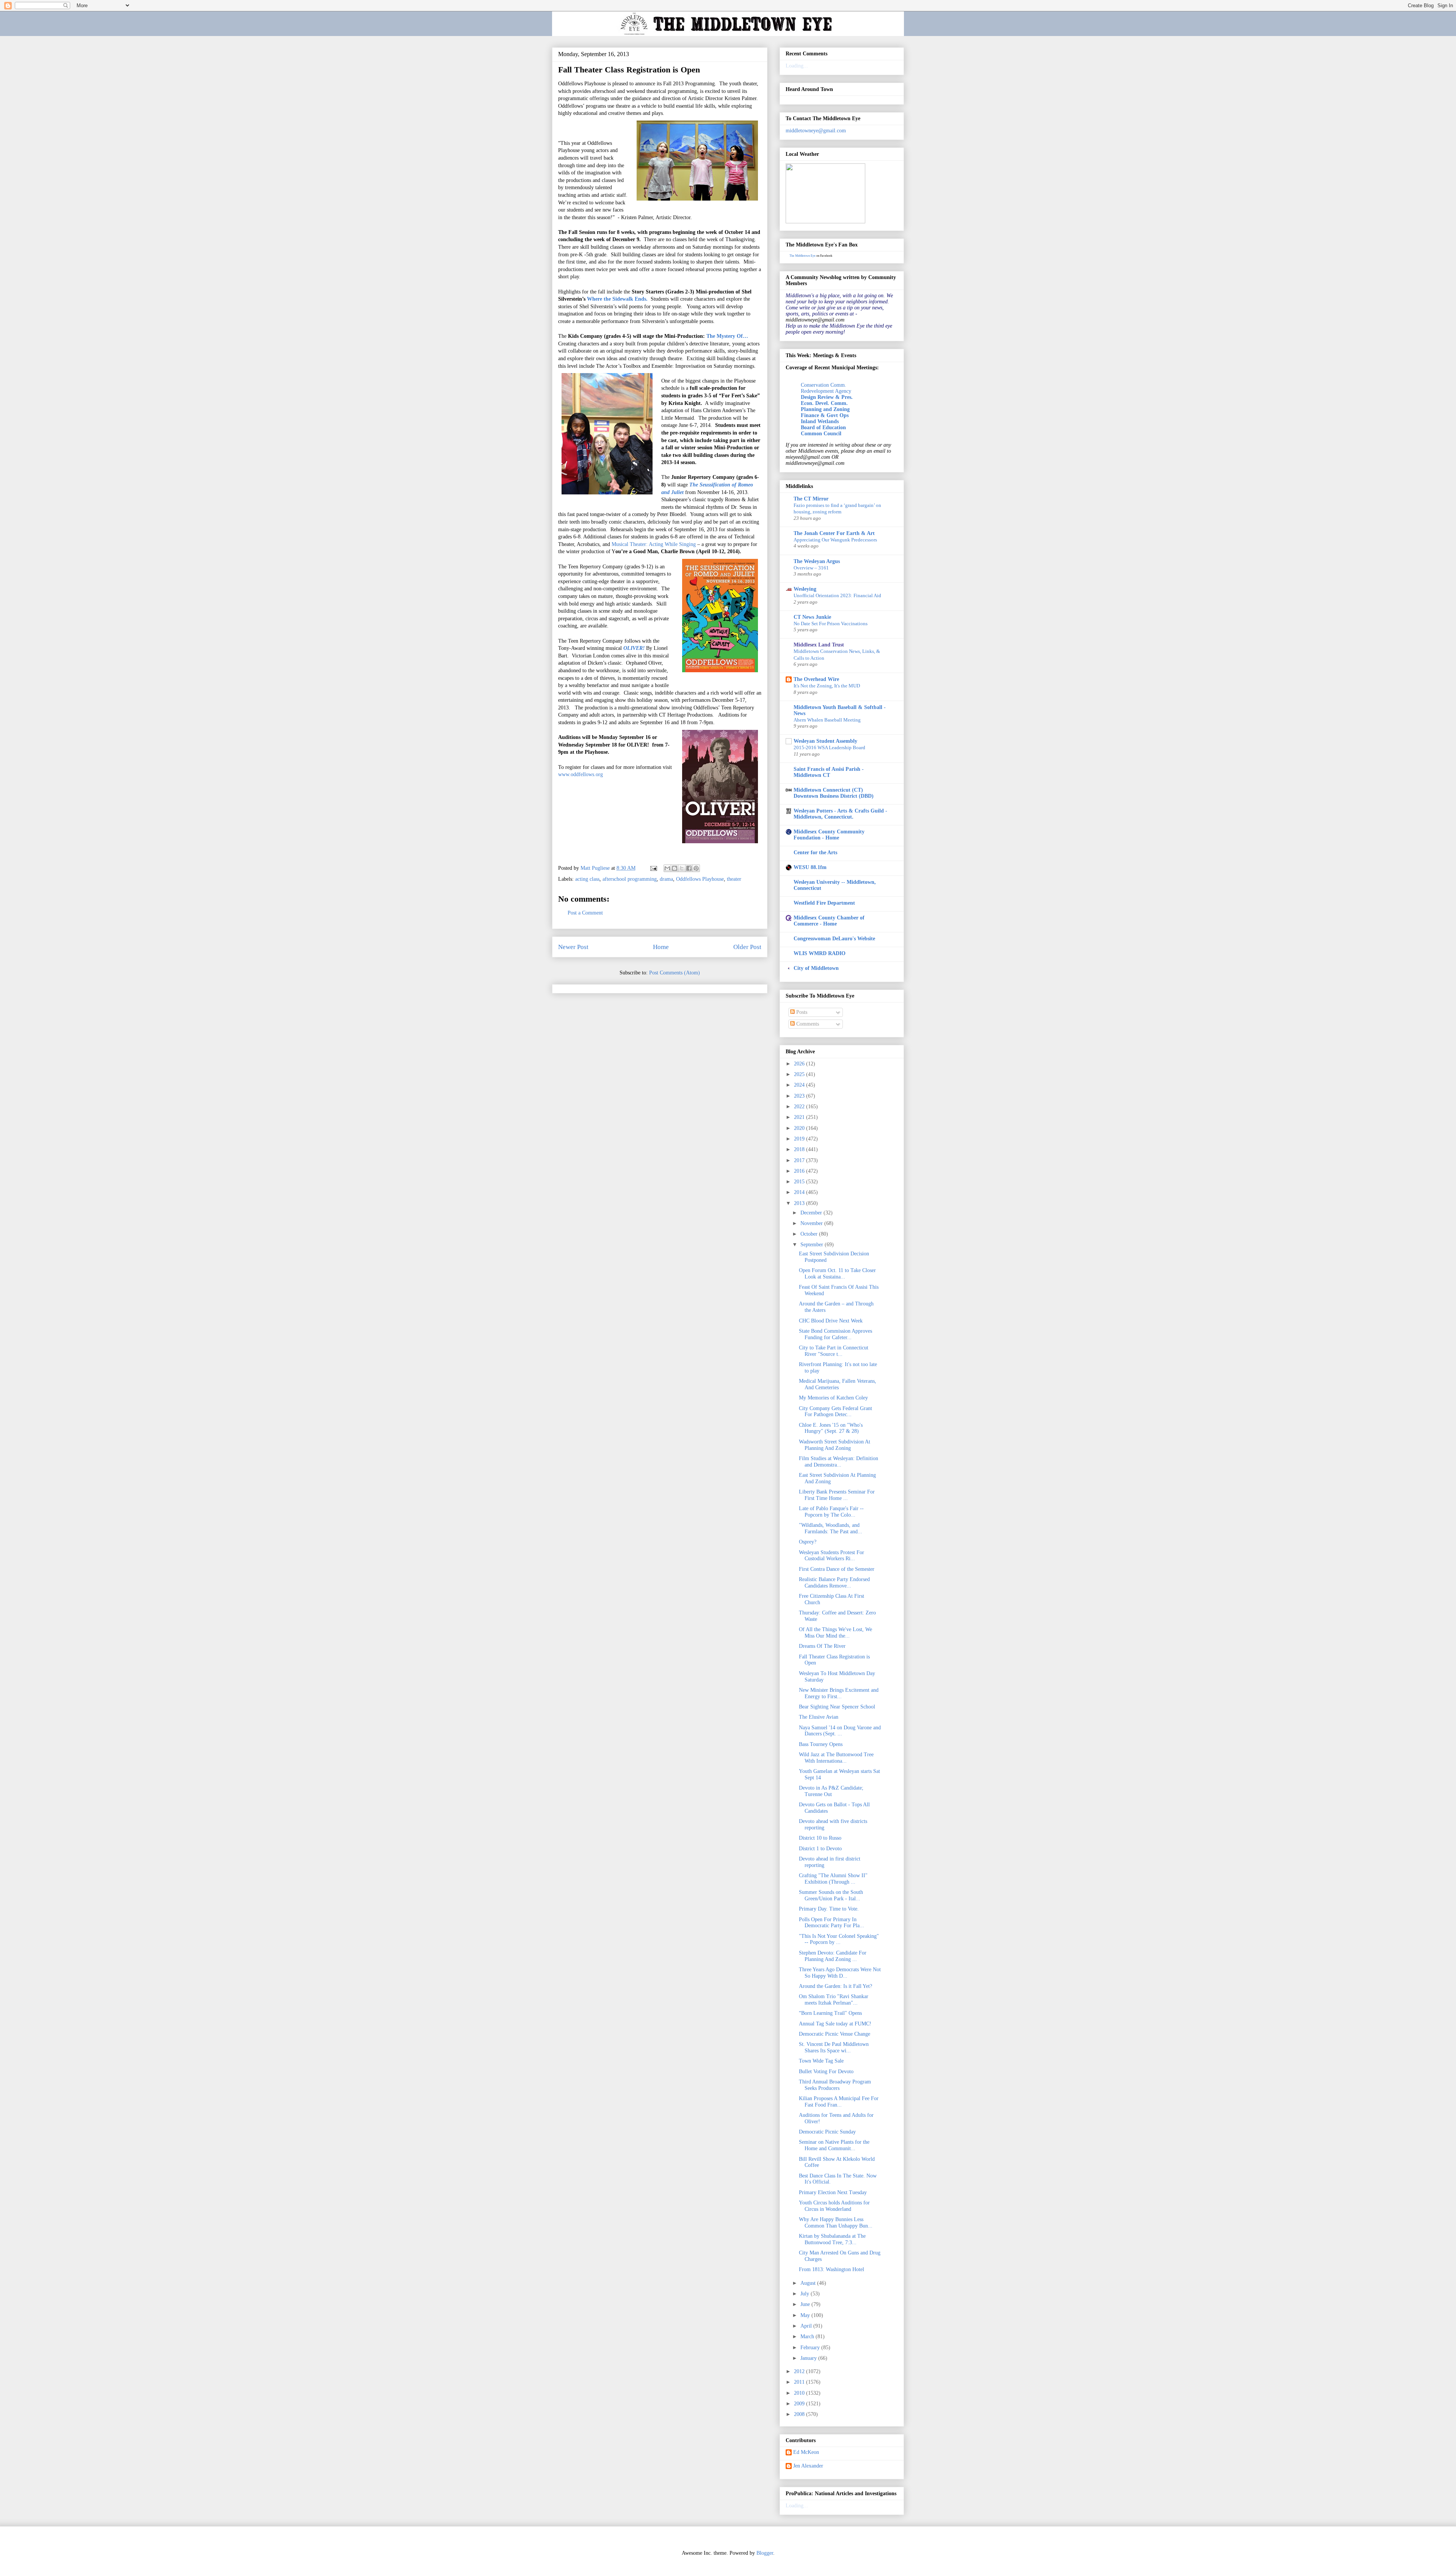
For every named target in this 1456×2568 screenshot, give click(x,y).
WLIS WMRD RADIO (820, 953)
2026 (800, 1064)
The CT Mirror (811, 499)
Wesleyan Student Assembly (825, 741)
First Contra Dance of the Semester (837, 1569)
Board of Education (823, 427)
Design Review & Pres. (827, 397)
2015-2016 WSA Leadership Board (829, 747)
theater (734, 879)
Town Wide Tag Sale (821, 2061)
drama (666, 879)
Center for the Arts (815, 853)
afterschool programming (630, 879)
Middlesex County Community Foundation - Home (829, 835)
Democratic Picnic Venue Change (835, 2034)
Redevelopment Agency (826, 391)
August (809, 2283)
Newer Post (573, 947)
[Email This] (667, 868)
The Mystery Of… (727, 336)
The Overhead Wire (816, 679)
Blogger (765, 2553)
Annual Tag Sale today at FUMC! (835, 2024)
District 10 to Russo (820, 1838)
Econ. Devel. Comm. (824, 403)
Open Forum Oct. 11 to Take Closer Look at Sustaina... (837, 1274)
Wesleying (805, 589)
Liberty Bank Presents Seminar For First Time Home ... (837, 1495)
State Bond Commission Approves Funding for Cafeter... (835, 1334)
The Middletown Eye (803, 256)
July (806, 2294)
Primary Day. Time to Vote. (829, 1909)
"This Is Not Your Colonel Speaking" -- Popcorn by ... (839, 1939)
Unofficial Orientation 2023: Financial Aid (837, 595)
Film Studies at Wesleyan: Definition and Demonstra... (839, 1462)
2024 (800, 1085)
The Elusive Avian (819, 1717)
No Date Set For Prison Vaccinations (831, 624)
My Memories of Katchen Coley (833, 1398)
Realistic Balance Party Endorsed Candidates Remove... (834, 1583)
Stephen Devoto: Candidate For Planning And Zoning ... (833, 1956)
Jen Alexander (808, 2466)
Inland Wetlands (820, 421)
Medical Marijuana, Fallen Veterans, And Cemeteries (838, 1384)
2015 (800, 1182)
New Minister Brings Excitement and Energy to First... (839, 1693)
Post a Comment (585, 913)
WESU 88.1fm (810, 867)
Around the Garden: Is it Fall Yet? (835, 1986)
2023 (800, 1096)
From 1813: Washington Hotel (832, 2269)
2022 (800, 1107)
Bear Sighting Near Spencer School (837, 1707)
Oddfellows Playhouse (700, 879)
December (812, 1213)
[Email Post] (653, 868)
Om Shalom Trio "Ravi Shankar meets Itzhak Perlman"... (834, 2000)
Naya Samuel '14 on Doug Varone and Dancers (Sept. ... (840, 1731)
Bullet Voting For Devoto (826, 2071)
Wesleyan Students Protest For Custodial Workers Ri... (832, 1556)
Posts (801, 1012)
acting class (587, 879)
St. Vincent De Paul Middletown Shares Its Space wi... (834, 2047)
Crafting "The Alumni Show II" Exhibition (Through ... (833, 1879)
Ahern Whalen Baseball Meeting (827, 720)
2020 (800, 1128)
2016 (800, 1171)
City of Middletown (816, 968)
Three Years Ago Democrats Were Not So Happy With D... (840, 1973)
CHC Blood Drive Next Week (831, 1321)
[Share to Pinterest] (696, 868)
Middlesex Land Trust (819, 645)
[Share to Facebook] (689, 868)
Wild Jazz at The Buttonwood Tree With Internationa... (836, 1758)
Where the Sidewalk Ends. (617, 299)
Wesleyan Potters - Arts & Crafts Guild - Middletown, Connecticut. (840, 814)
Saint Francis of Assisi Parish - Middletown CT (829, 772)
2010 (800, 2393)
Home (661, 947)
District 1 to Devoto (820, 1849)
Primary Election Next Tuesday (833, 2192)
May (806, 2315)
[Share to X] (682, 868)
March (808, 2337)
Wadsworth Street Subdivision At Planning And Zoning (835, 1445)
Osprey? (808, 1542)
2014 (800, 1192)
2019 (800, 1139)
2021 (800, 1117)
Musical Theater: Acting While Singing (653, 544)
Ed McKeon (806, 2452)
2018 (800, 1149)
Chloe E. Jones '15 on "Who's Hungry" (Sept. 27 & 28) (831, 1428)
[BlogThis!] (675, 868)
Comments (807, 1024)
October (810, 1234)
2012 (800, 2371)
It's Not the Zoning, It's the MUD (827, 686)
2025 (800, 1074)
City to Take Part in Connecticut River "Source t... (834, 1351)
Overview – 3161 (811, 568)
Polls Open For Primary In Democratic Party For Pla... (832, 1923)
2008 (800, 2414)
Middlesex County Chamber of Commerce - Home (829, 921)
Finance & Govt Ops (825, 415)
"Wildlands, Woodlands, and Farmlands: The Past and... (831, 1528)
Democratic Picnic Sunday (827, 2132)
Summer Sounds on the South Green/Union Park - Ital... (831, 1895)
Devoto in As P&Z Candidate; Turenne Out (831, 1791)
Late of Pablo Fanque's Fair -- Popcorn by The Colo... (831, 1512)
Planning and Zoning (825, 409)
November (812, 1223)
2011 (800, 2382)
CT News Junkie (812, 617)
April (807, 2326)
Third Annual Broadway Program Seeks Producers (835, 2085)
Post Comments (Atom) (675, 973)
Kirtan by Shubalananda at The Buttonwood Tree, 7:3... (832, 2239)
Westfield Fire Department (824, 903)
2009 (800, 2404)
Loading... (797, 66)
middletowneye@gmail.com (816, 131)
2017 (800, 1160)
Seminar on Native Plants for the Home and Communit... (834, 2145)
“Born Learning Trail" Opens (830, 2013)
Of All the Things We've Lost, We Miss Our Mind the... (835, 1633)
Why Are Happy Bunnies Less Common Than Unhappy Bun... (836, 2223)
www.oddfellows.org (581, 774)
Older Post (747, 947)
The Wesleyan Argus (817, 561)
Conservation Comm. (824, 385)
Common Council (821, 434)
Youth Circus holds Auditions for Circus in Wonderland (834, 2206)
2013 (800, 1203)
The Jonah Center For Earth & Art (834, 533)
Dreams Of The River (822, 1646)
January (809, 2358)
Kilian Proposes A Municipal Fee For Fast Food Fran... (839, 2102)
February (811, 2348)
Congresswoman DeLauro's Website (834, 939)
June (806, 2304)
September (813, 1245)
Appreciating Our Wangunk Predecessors (835, 540)
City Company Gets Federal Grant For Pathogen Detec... (835, 1412)
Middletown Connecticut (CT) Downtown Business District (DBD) (834, 793)
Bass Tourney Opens (821, 1744)
